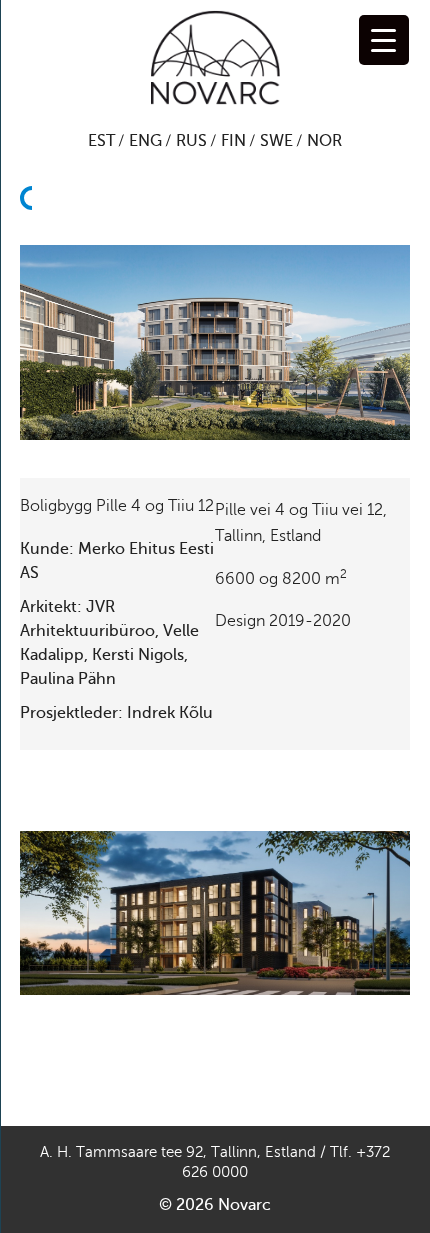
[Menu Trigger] (384, 40)
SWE (276, 141)
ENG (145, 141)
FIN (233, 141)
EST (101, 141)
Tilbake (32, 270)
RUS (191, 141)
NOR (324, 141)
